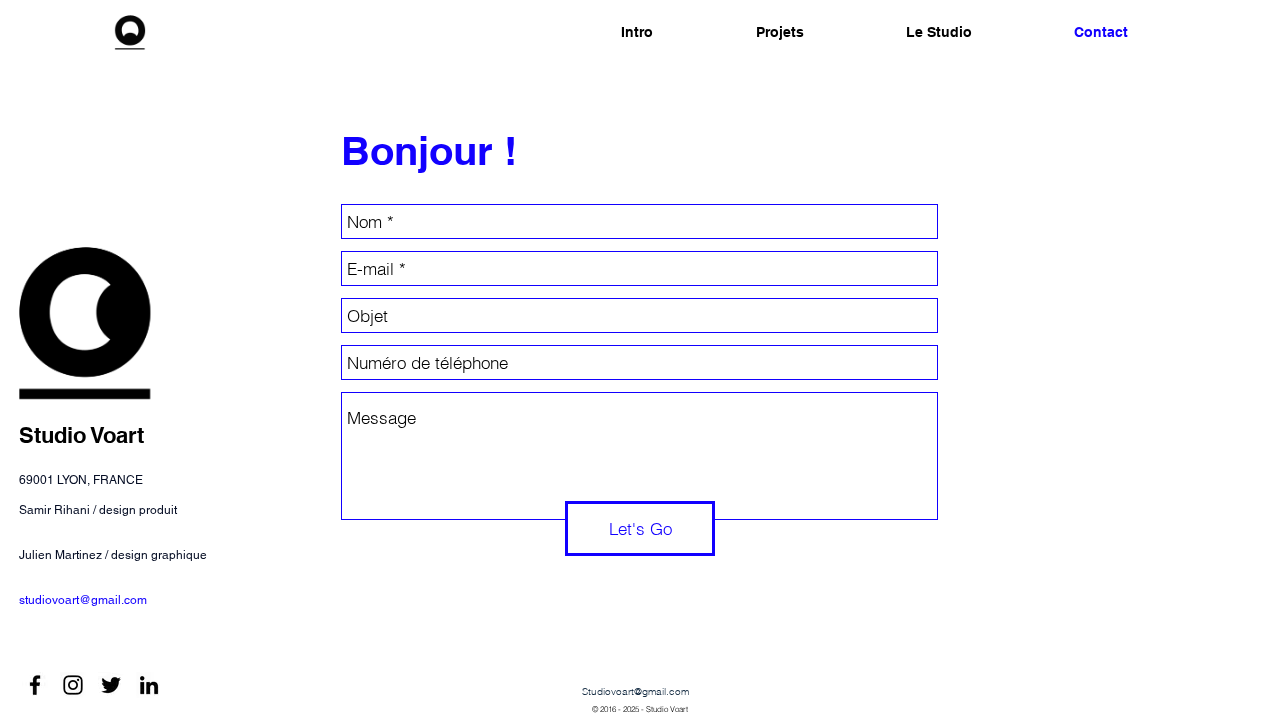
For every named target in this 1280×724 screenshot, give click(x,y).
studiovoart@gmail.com (83, 600)
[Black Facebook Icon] (35, 685)
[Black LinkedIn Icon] (149, 685)
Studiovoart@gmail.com (635, 691)
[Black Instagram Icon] (73, 685)
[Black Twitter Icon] (111, 685)
